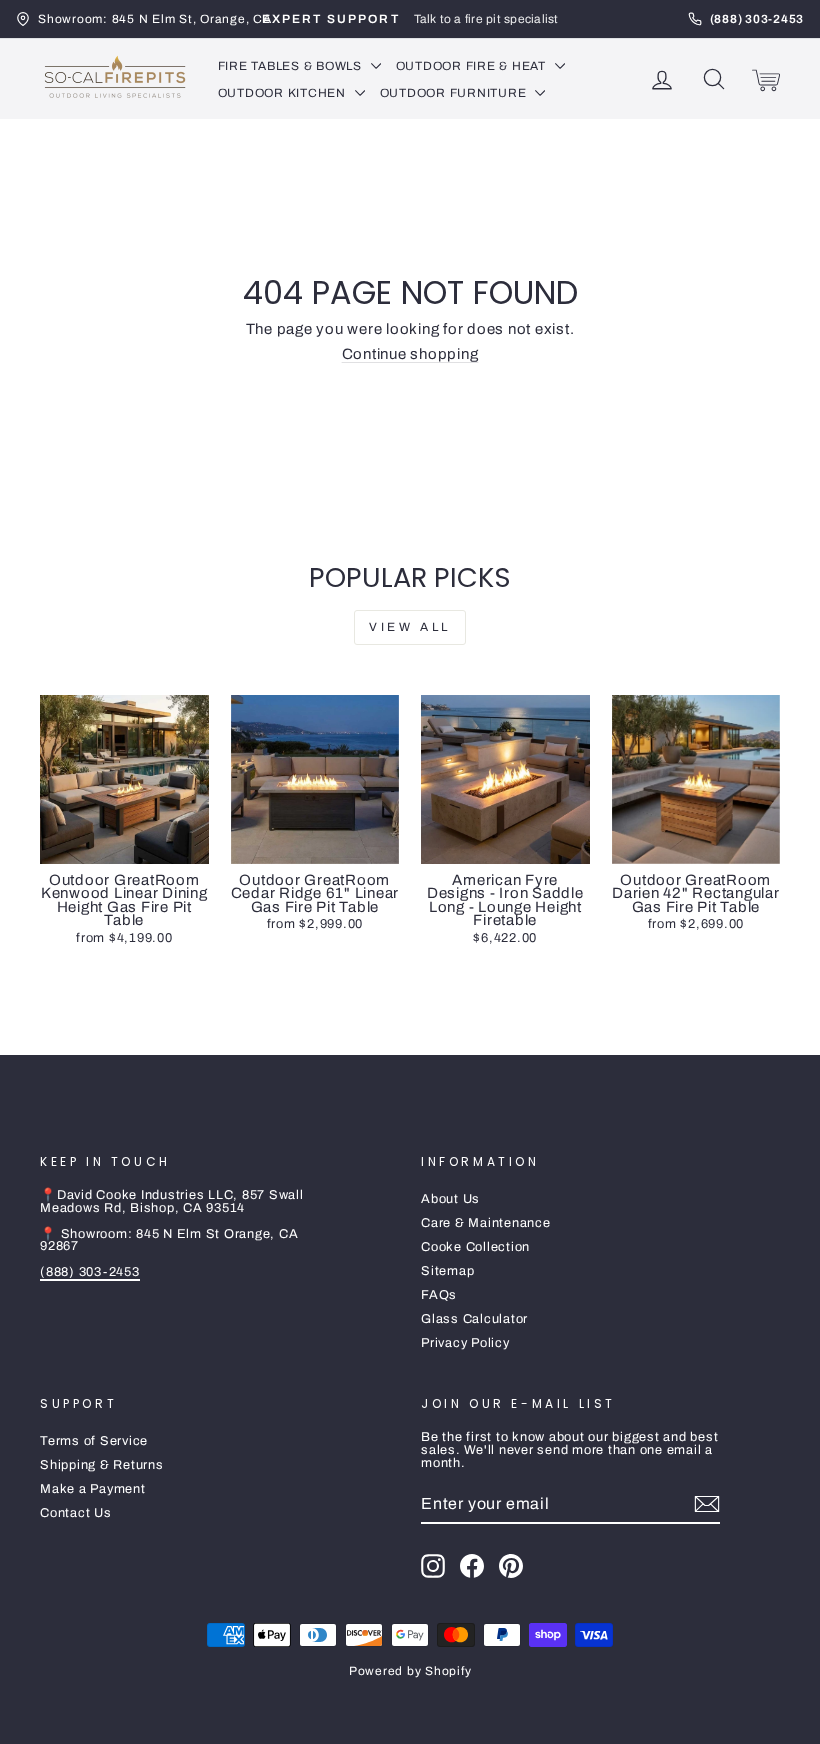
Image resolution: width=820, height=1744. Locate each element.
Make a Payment (93, 1489)
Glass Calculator (474, 1319)
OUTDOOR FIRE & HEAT (473, 66)
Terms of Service (94, 1441)
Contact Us (76, 1513)
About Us (450, 1199)
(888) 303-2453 (90, 1272)
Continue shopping (410, 354)
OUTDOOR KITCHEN (284, 93)
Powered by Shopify (410, 1671)
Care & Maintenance (486, 1223)
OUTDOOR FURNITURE (455, 93)
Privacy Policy (465, 1343)
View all (410, 627)
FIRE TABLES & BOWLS (292, 66)
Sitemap (447, 1271)
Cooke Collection (475, 1247)
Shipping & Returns (102, 1465)
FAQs (439, 1295)
